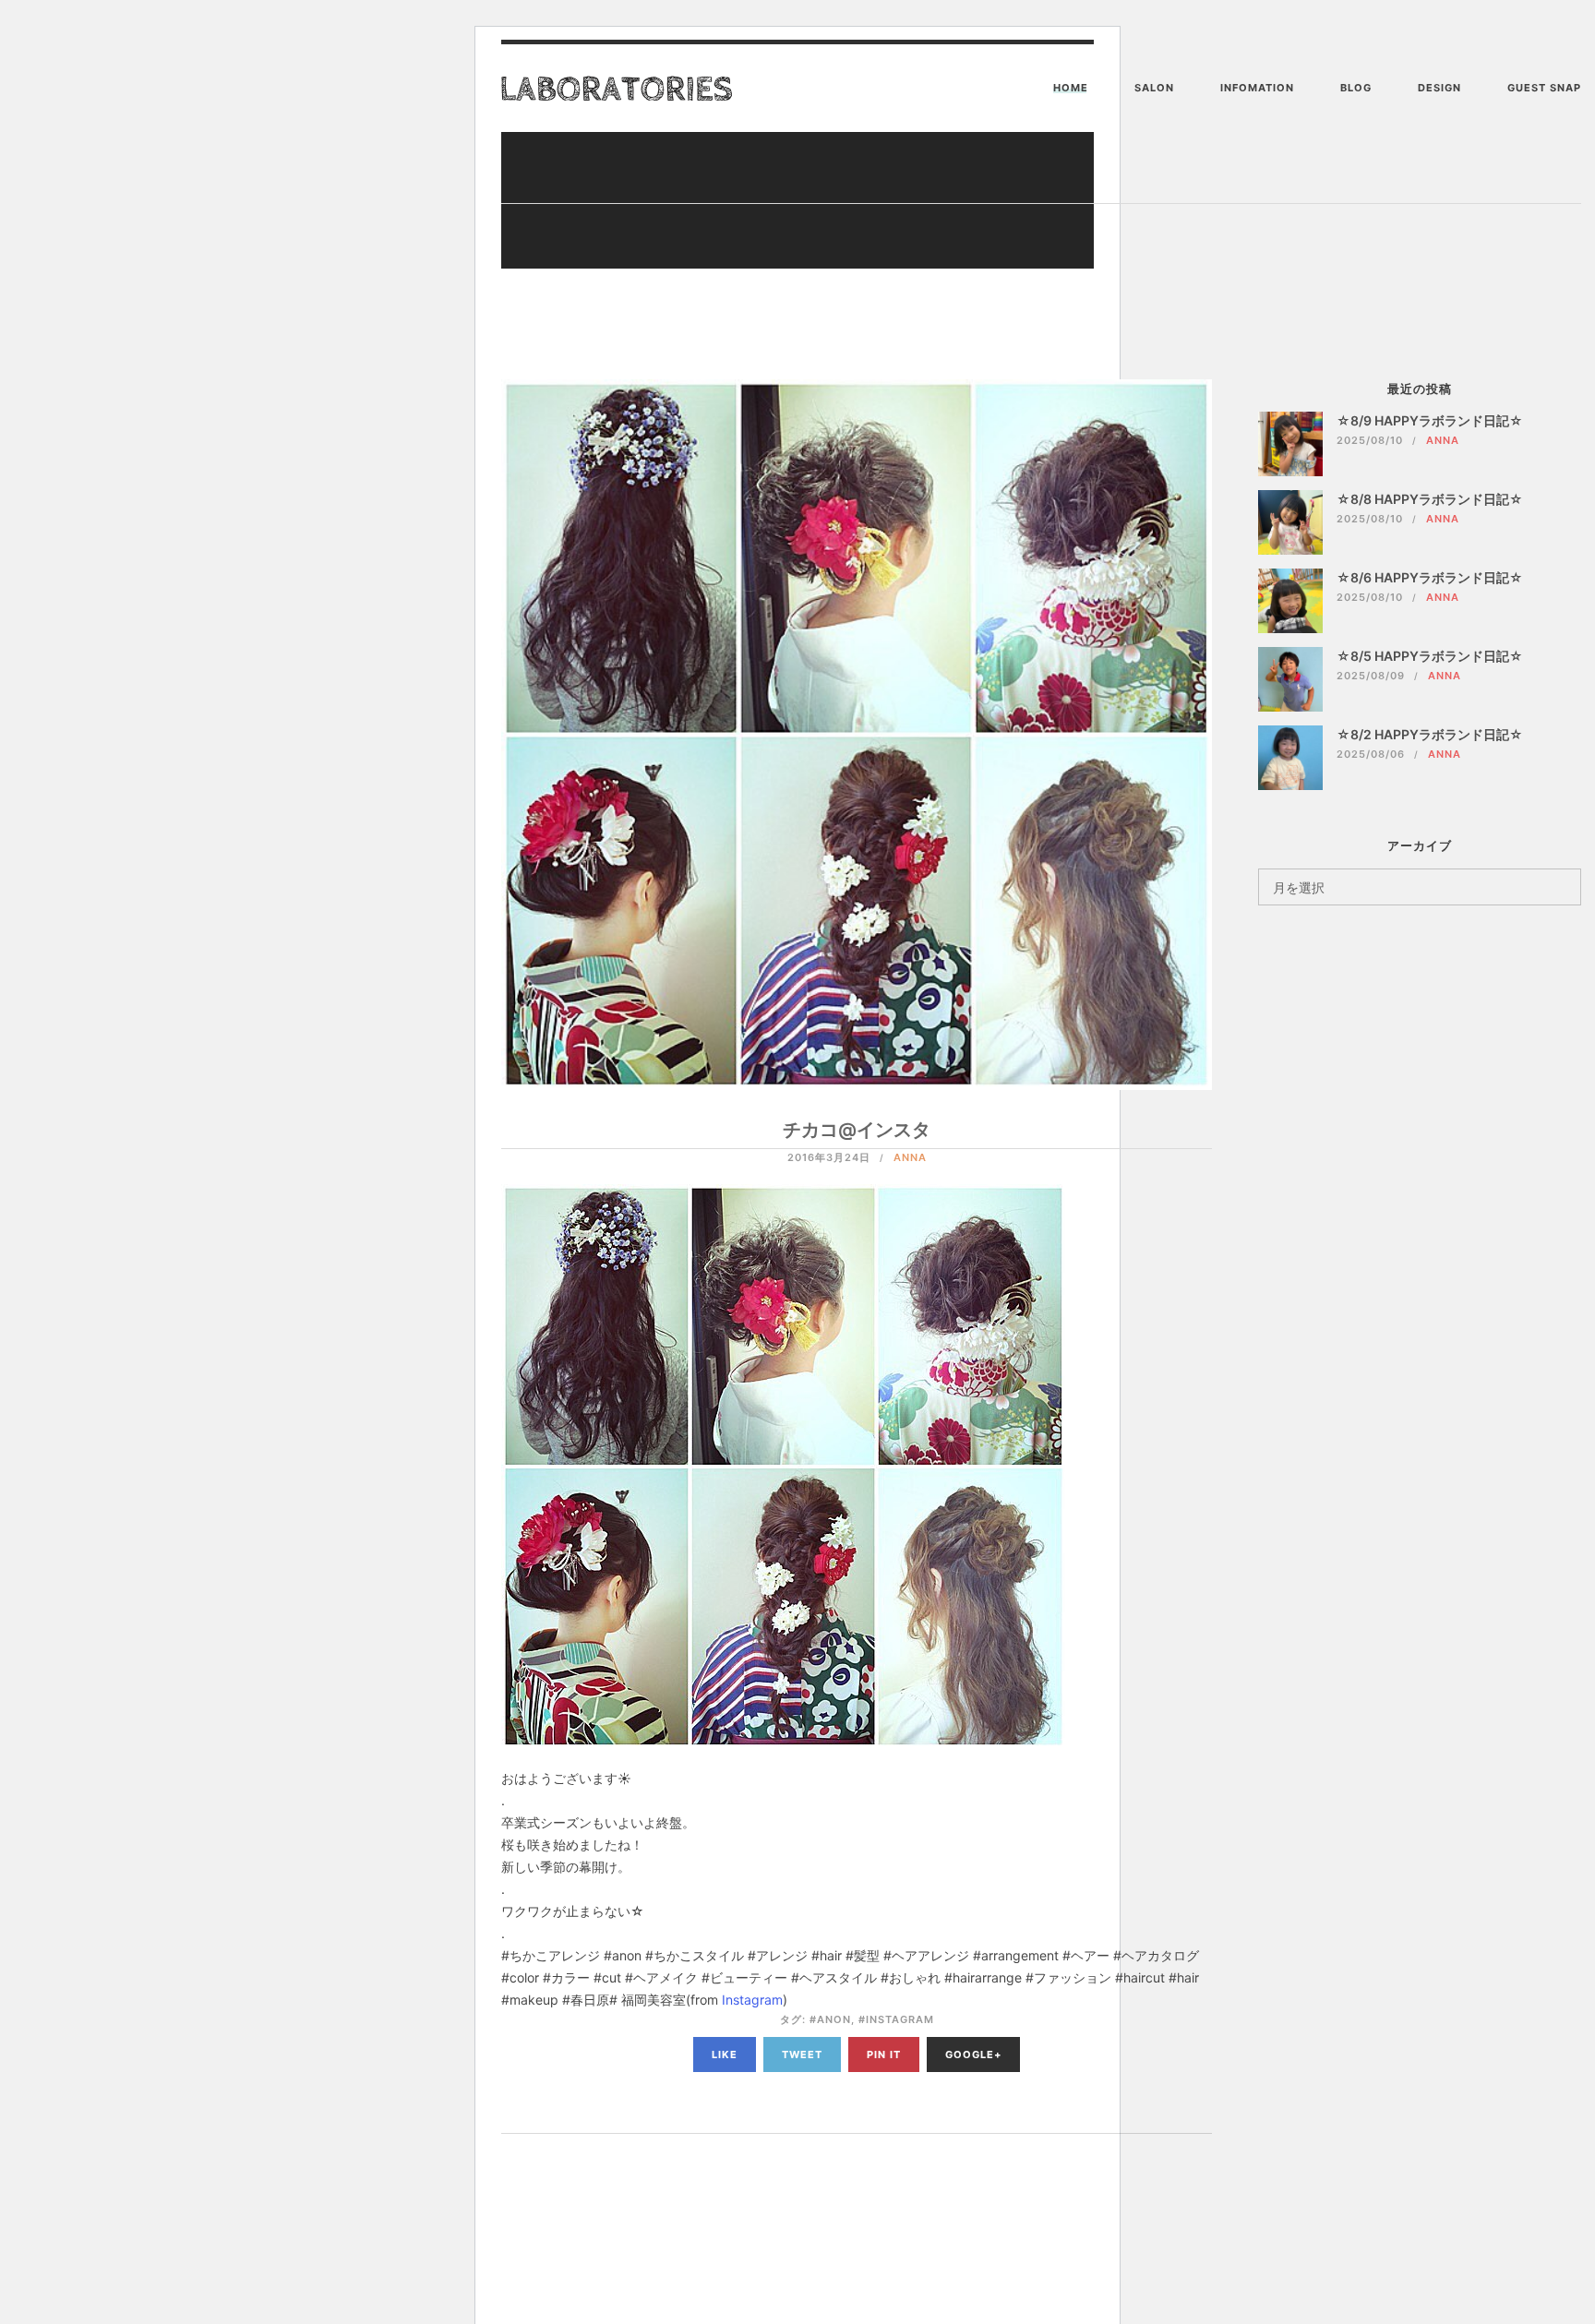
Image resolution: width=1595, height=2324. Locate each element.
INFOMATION (1257, 88)
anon (834, 2019)
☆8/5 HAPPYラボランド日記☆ (1430, 656)
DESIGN (1439, 88)
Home (1071, 88)
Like (725, 2054)
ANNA (910, 1157)
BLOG (1356, 88)
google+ (973, 2054)
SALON (1154, 88)
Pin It (884, 2054)
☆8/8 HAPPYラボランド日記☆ (1430, 499)
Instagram (752, 2000)
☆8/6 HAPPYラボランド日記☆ (1430, 577)
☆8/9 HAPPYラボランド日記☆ (1430, 420)
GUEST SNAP (1544, 88)
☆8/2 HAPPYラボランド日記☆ (1430, 734)
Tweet (802, 2054)
